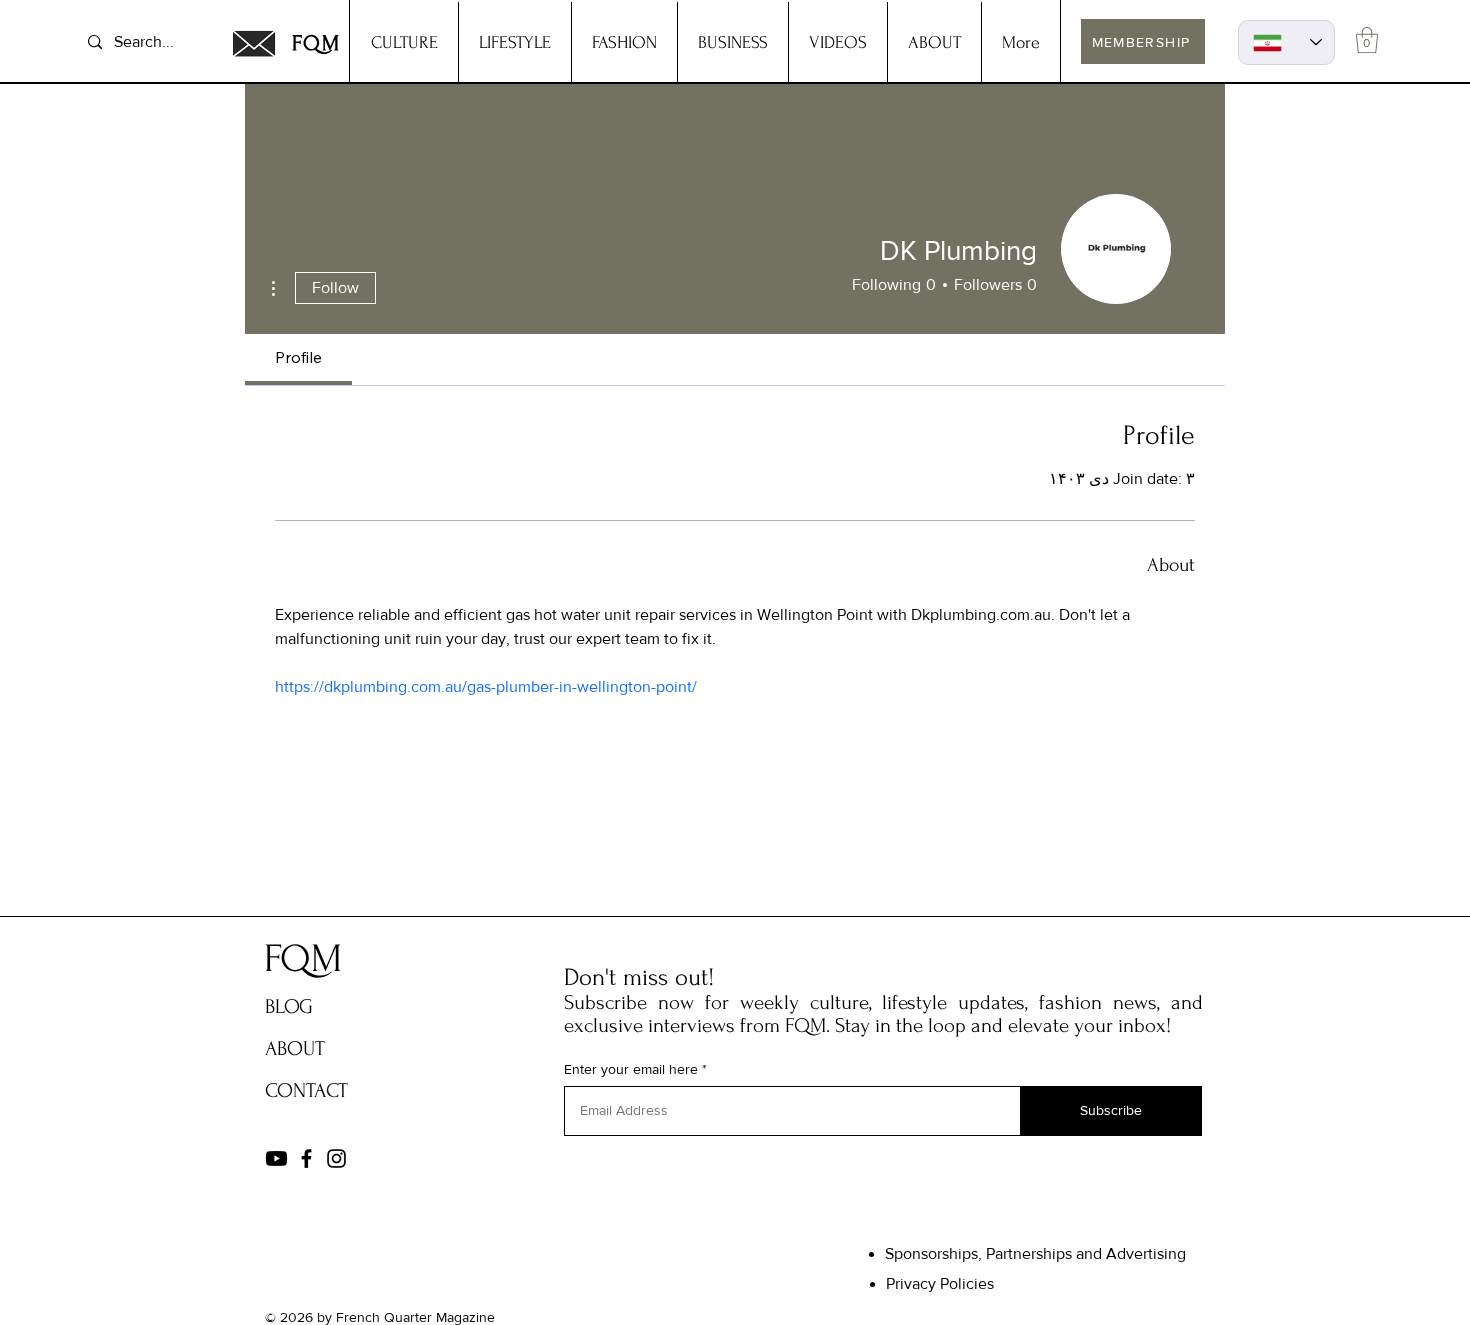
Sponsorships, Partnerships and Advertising (1035, 1253)
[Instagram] (336, 1158)
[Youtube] (276, 1158)
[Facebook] (306, 1158)
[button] (1367, 40)
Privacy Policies (940, 1283)
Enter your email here (631, 1069)
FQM (317, 43)
